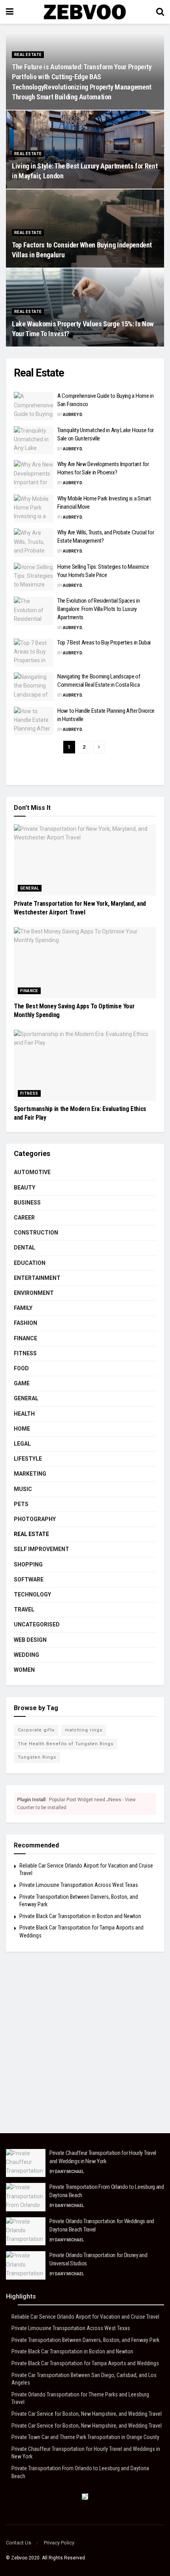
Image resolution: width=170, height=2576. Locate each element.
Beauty (25, 1188)
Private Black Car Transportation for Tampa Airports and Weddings (85, 2363)
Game (22, 1383)
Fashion (25, 1323)
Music (23, 1489)
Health (24, 1414)
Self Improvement (42, 1549)
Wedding (26, 1655)
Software (29, 1579)
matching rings (84, 1730)
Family (23, 1308)
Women (24, 1670)
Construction (36, 1233)
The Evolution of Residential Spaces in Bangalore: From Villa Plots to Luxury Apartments (99, 609)
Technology (32, 1594)
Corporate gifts (36, 1730)
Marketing (30, 1474)
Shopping (28, 1564)
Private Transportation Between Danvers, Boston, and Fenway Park (85, 2340)
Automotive (32, 1172)
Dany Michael (69, 2172)
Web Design (30, 1640)
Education (30, 1263)
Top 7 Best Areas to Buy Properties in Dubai (104, 643)
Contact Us (19, 2543)
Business (27, 1203)
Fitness (29, 1093)
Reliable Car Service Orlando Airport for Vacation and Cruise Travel (85, 2317)
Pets (21, 1504)
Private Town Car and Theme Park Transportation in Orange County (85, 2437)
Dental (25, 1248)
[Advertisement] (85, 2048)
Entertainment (37, 1278)
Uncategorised (37, 1624)
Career (24, 1218)
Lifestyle (28, 1459)
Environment (34, 1293)
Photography (35, 1519)
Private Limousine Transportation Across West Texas (79, 1885)
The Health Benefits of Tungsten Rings (66, 1744)
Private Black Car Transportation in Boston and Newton (80, 1916)
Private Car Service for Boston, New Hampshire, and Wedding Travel (87, 2414)
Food (21, 1368)
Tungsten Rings (37, 1757)
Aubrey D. (73, 415)
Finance (29, 991)
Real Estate (28, 55)
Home (22, 1429)
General (30, 888)
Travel (24, 1609)
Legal (22, 1444)
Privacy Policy (59, 2543)
